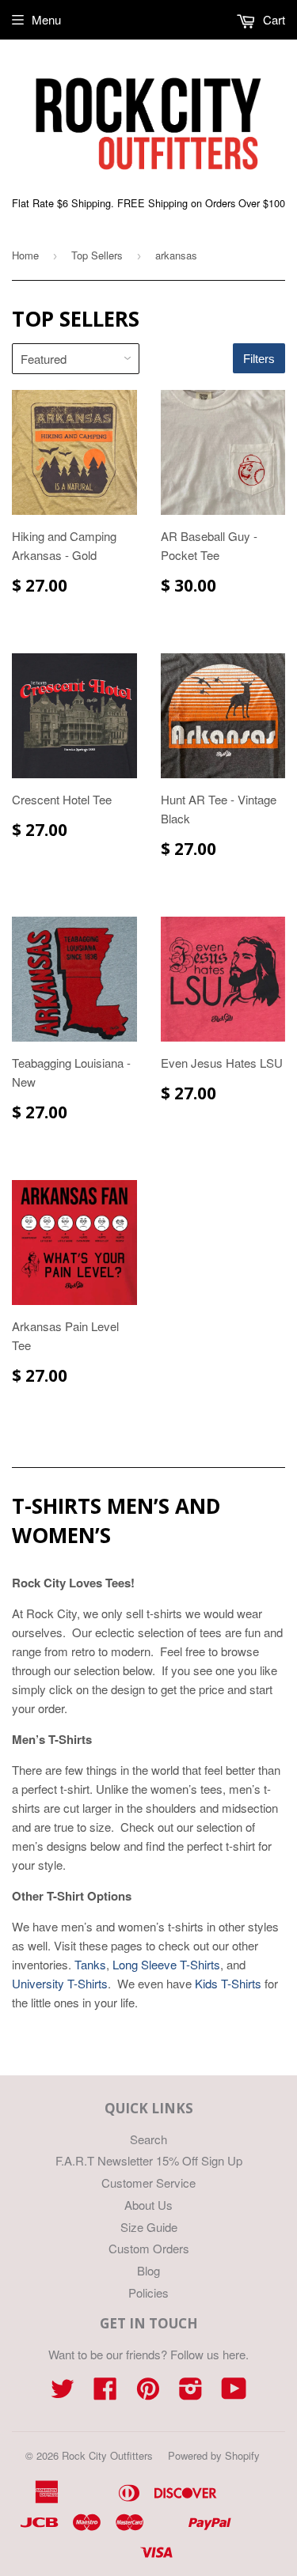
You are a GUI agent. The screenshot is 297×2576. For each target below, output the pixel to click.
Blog (148, 2270)
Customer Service (148, 2183)
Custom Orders (149, 2248)
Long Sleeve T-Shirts (166, 1964)
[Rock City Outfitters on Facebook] (105, 2393)
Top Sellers (97, 255)
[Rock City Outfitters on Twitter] (63, 2393)
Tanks (90, 1964)
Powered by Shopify (214, 2455)
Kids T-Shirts (228, 1983)
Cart (272, 19)
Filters (259, 359)
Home (25, 255)
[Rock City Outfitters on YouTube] (234, 2393)
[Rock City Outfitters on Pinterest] (148, 2393)
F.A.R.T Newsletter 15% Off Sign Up (149, 2160)
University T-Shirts (60, 1983)
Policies (148, 2292)
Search (148, 2139)
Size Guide (149, 2227)
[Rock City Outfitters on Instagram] (191, 2393)
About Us (148, 2205)
